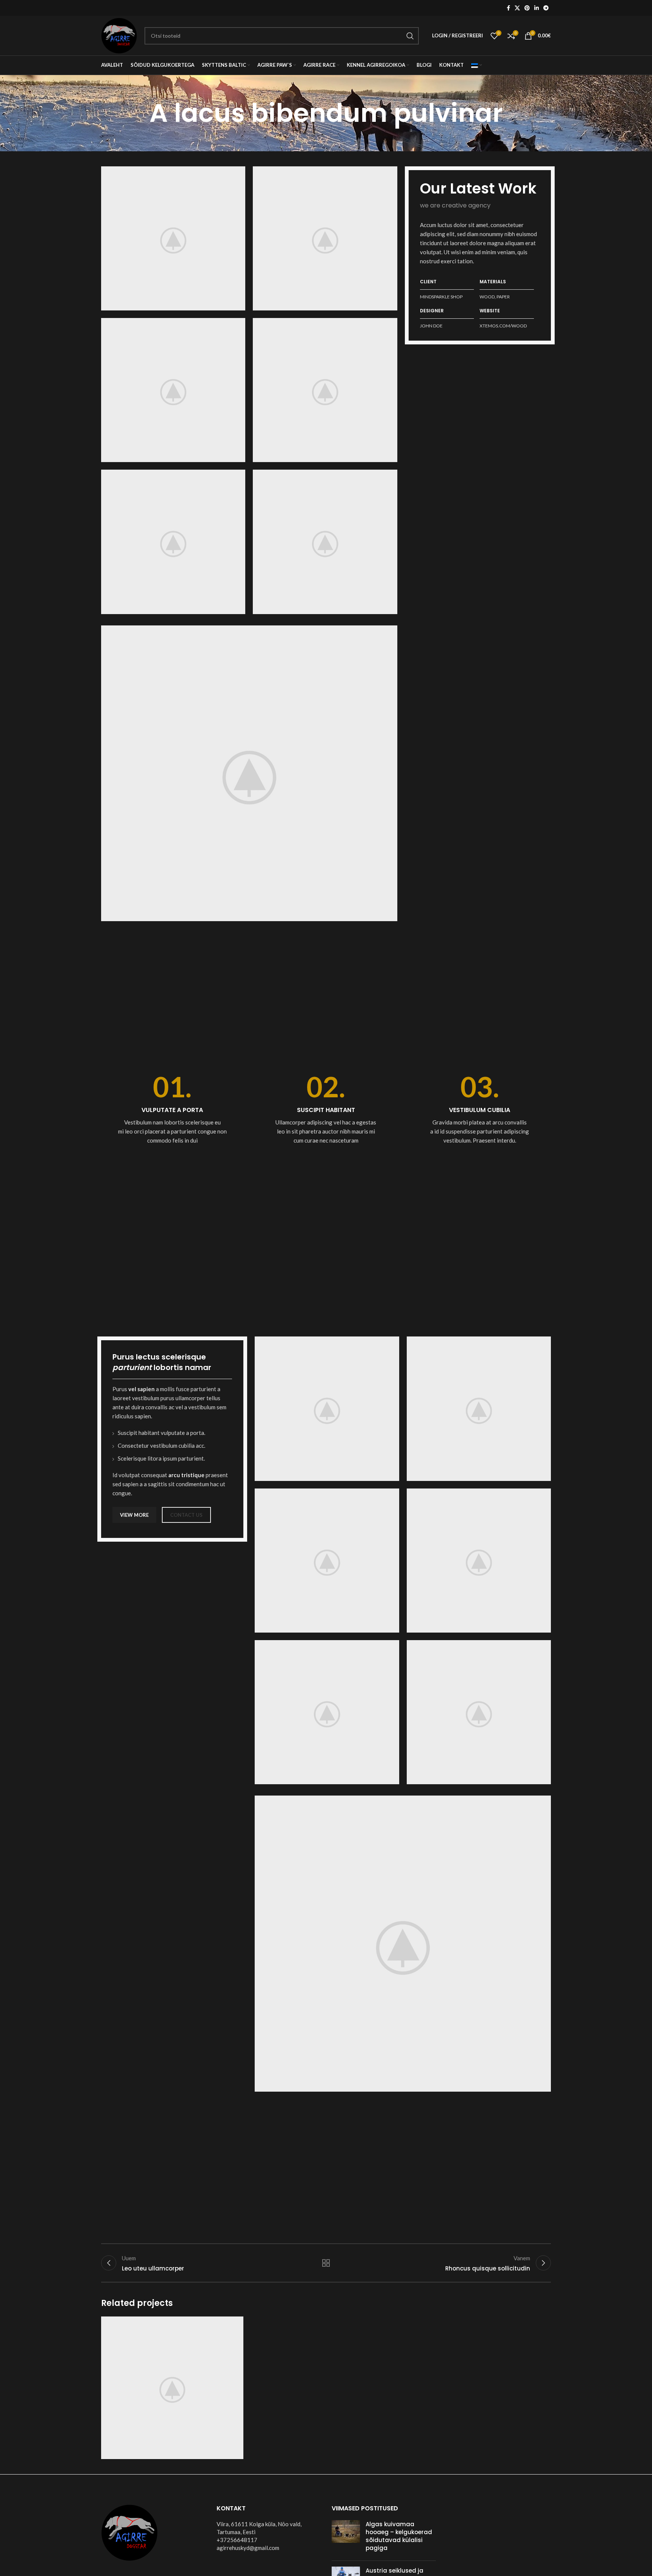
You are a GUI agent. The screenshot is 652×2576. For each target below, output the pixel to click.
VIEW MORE (134, 1515)
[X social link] (517, 8)
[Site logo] (119, 35)
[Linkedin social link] (537, 8)
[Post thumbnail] (346, 2538)
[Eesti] (477, 65)
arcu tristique (186, 1475)
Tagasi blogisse (326, 2263)
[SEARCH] (410, 36)
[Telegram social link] (546, 8)
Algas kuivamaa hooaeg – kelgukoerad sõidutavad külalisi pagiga (399, 2536)
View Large (234, 2325)
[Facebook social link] (508, 8)
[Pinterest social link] (527, 8)
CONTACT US (186, 1515)
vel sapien (141, 1389)
